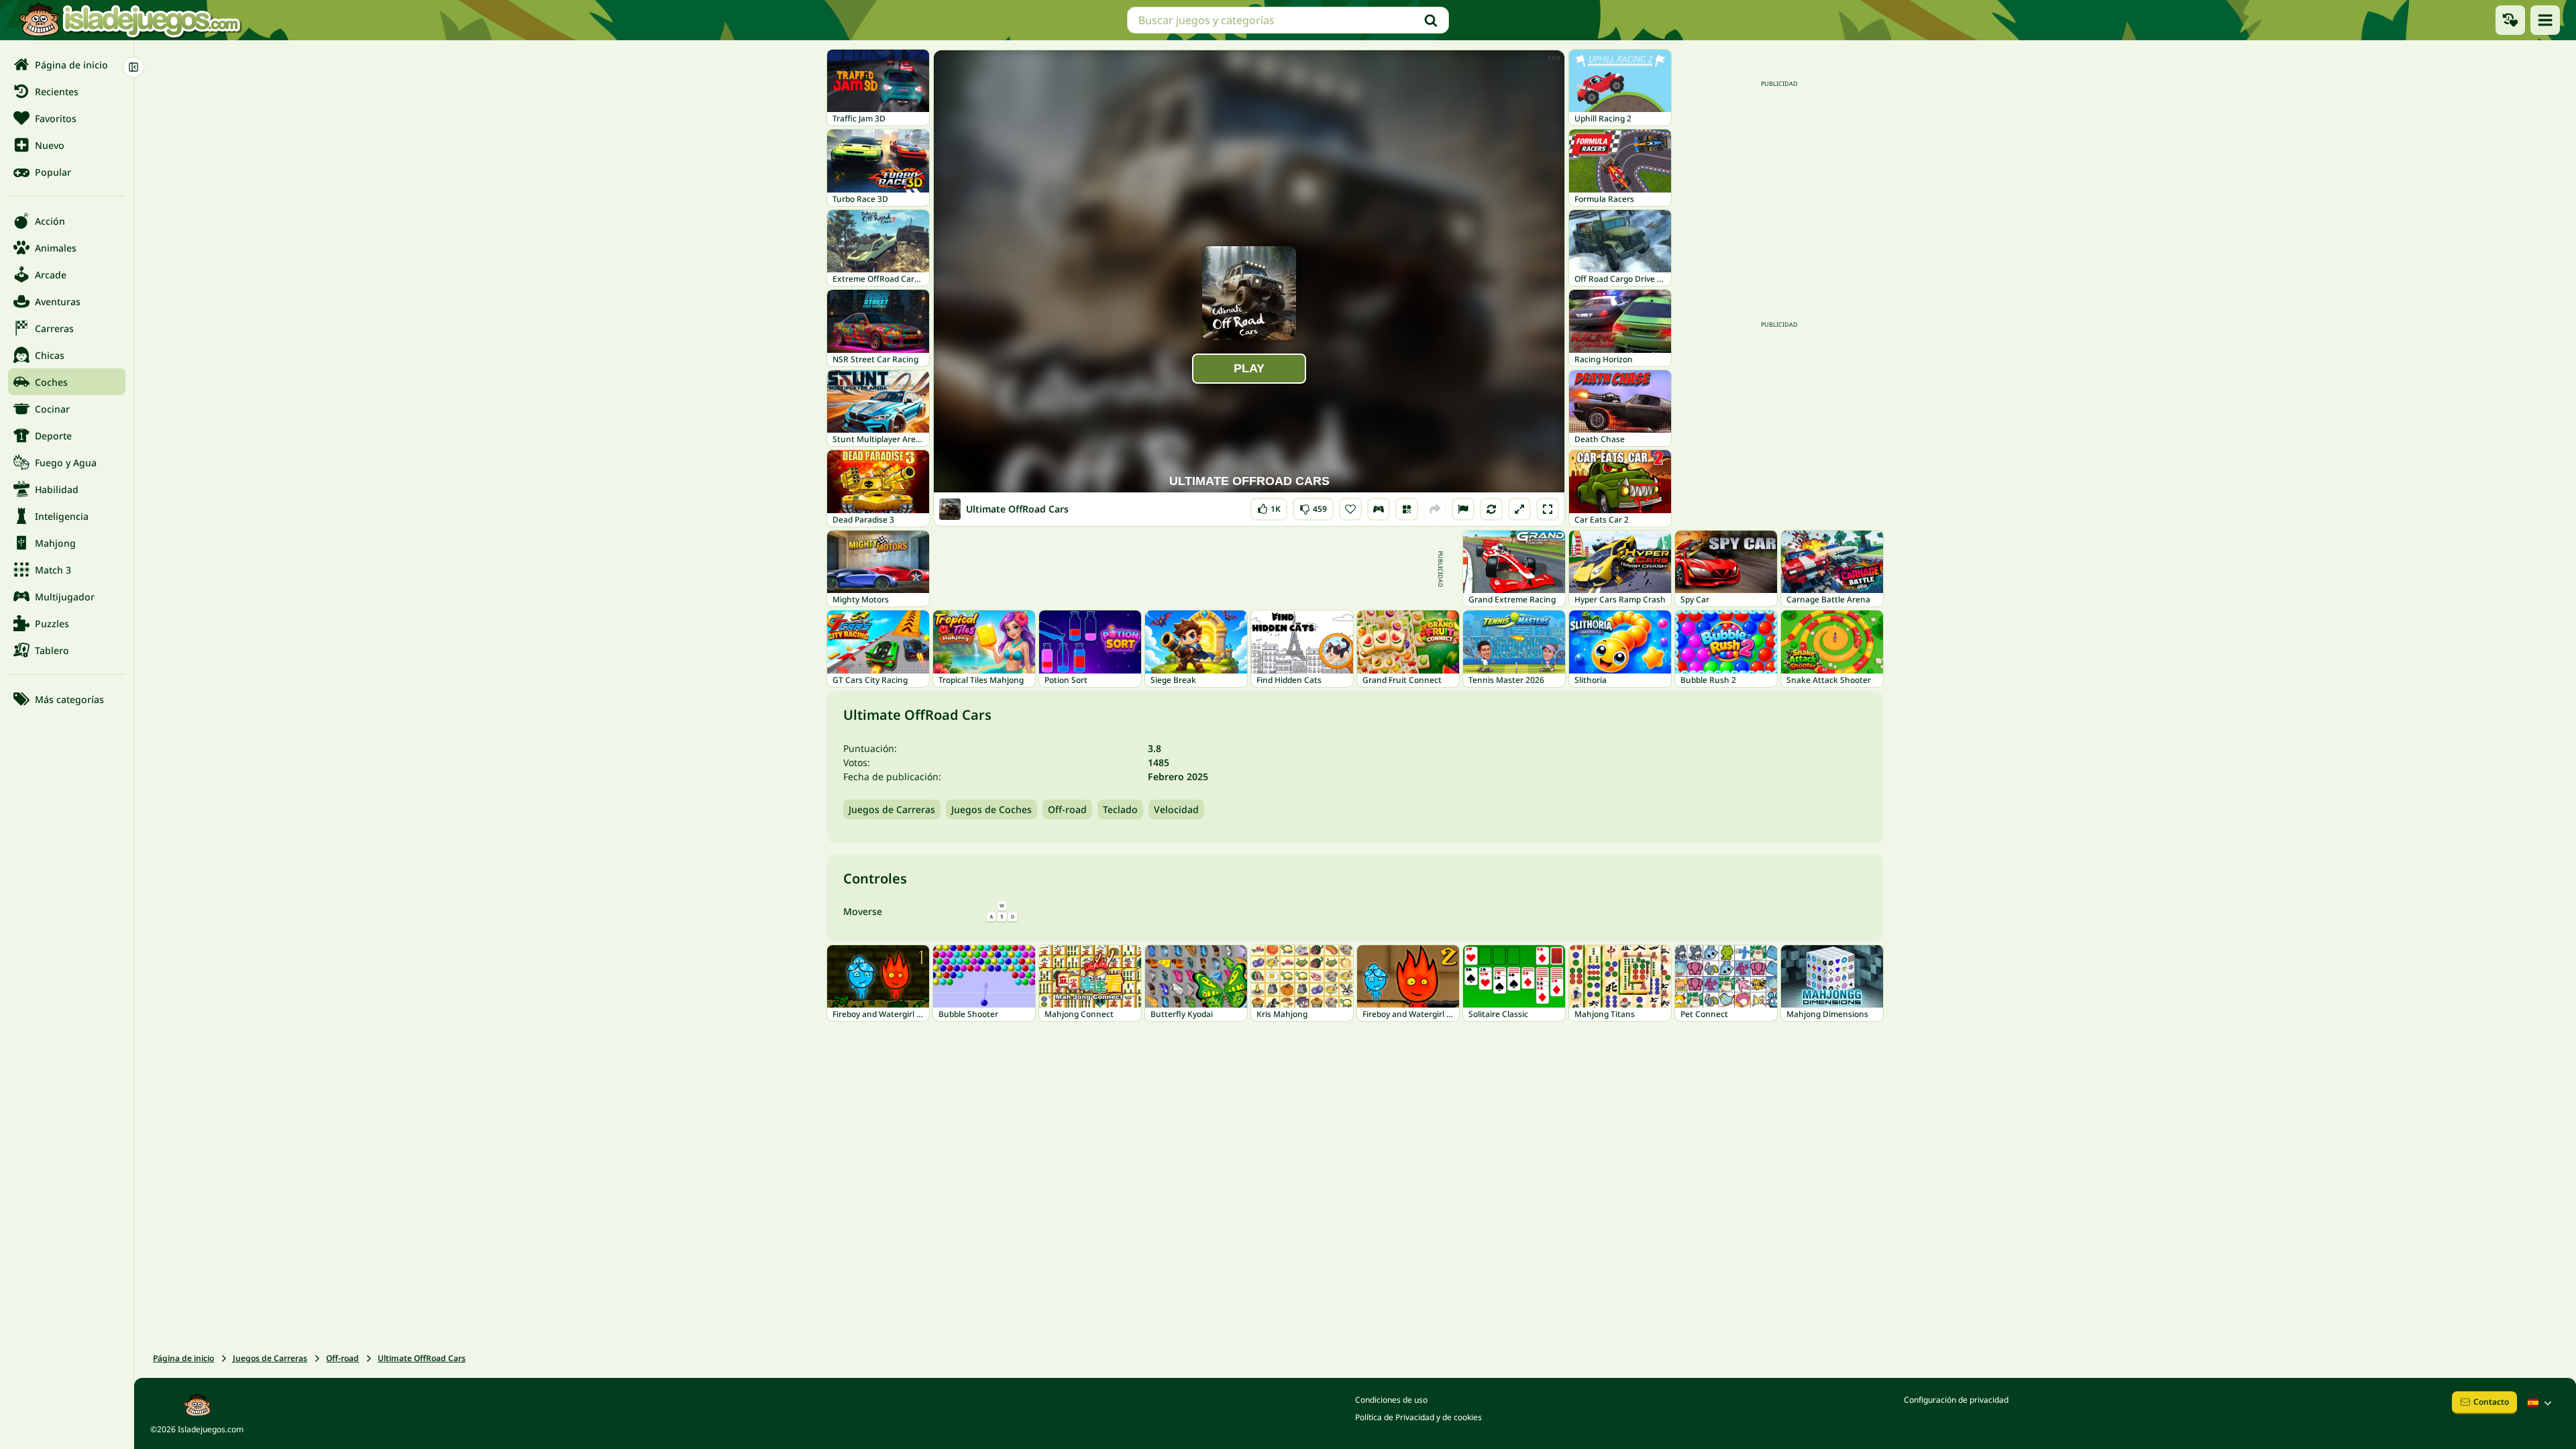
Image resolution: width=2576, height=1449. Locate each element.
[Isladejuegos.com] (130, 20)
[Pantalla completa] (1548, 509)
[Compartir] (1435, 509)
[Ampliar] (1519, 509)
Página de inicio (183, 1358)
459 (1313, 506)
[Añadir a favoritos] (1350, 509)
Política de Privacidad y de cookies (1418, 1417)
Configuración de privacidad (1956, 1400)
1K (1269, 506)
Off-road (1067, 809)
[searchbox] (1288, 20)
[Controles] (1379, 509)
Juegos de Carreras (892, 809)
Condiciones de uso (1391, 1400)
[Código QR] (1407, 509)
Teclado (1120, 809)
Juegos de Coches (991, 809)
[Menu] (2545, 20)
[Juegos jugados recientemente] (2510, 20)
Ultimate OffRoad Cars (422, 1358)
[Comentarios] (1463, 509)
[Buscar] (1431, 20)
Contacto (2491, 1402)
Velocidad (1176, 809)
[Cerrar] (133, 67)
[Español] (2541, 1403)
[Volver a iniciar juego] (1491, 509)
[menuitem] (67, 64)
